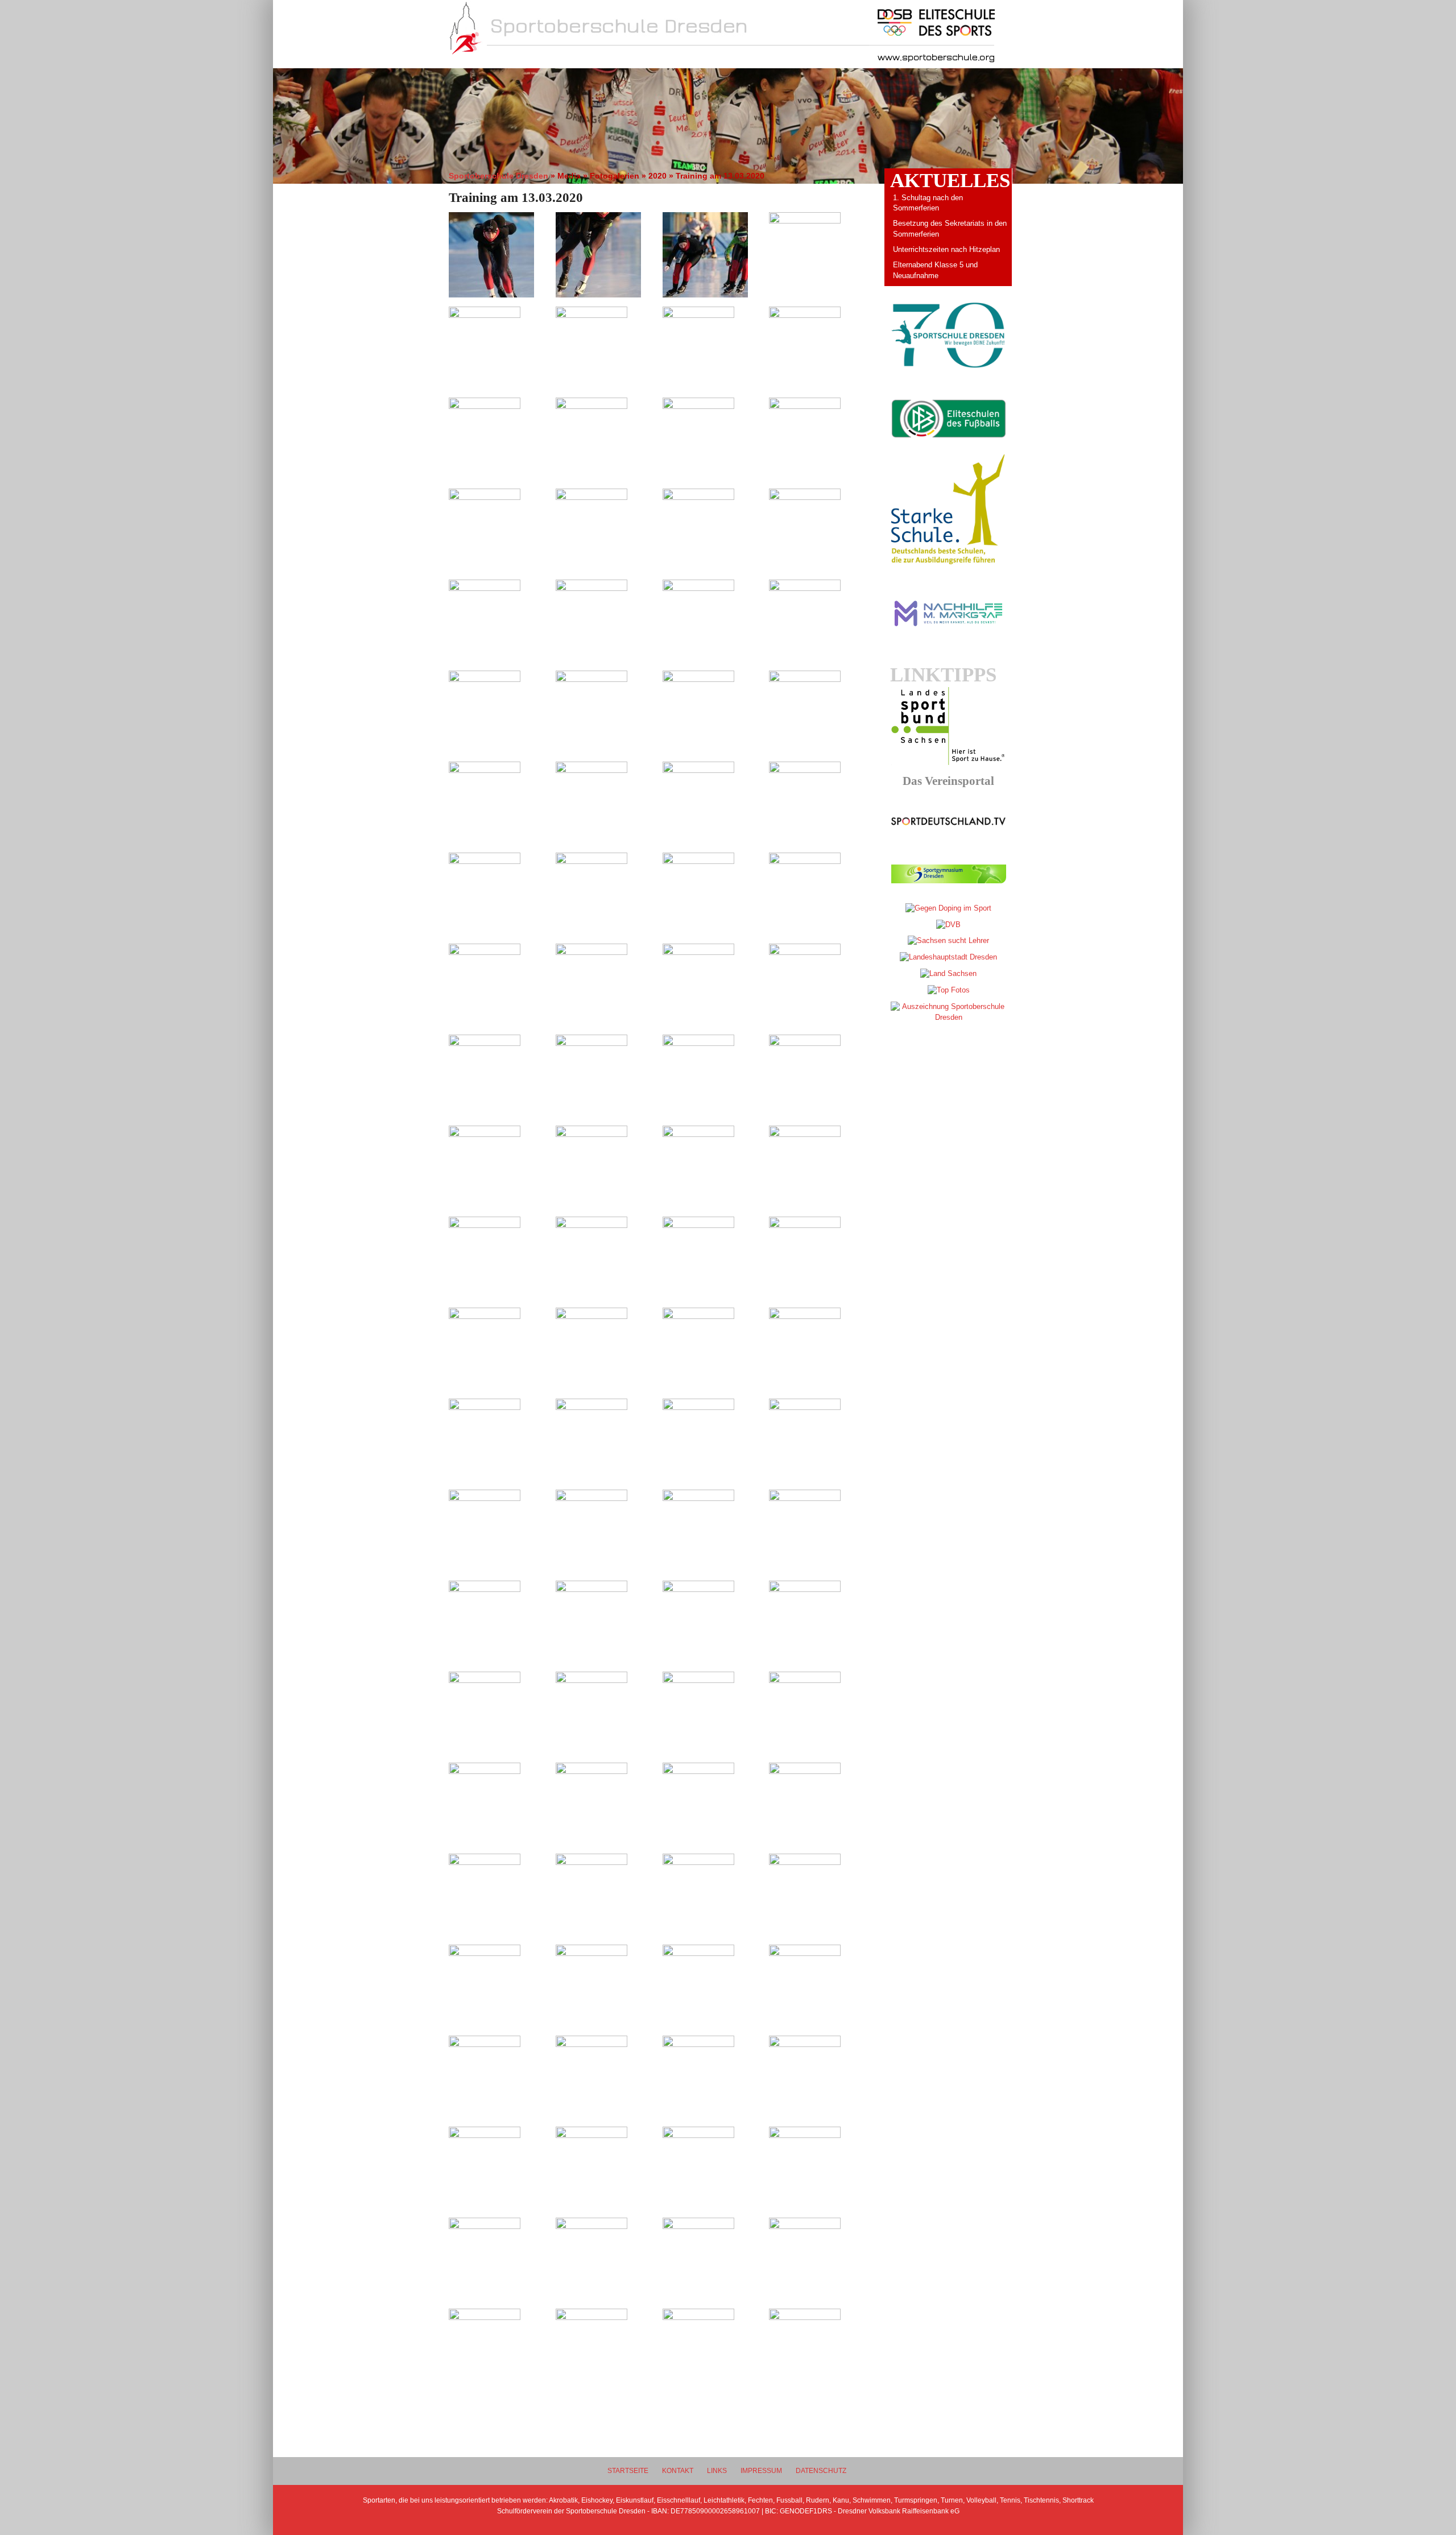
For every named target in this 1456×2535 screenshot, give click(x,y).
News (506, 58)
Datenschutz (821, 2470)
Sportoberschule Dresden (499, 176)
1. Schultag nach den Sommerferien (928, 203)
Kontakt (678, 2470)
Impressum (761, 2470)
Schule (570, 58)
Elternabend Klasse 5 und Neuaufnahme (935, 270)
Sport (635, 58)
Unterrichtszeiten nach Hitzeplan (946, 249)
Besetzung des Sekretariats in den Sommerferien (950, 229)
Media (764, 58)
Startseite (628, 2470)
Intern (700, 58)
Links (717, 2470)
